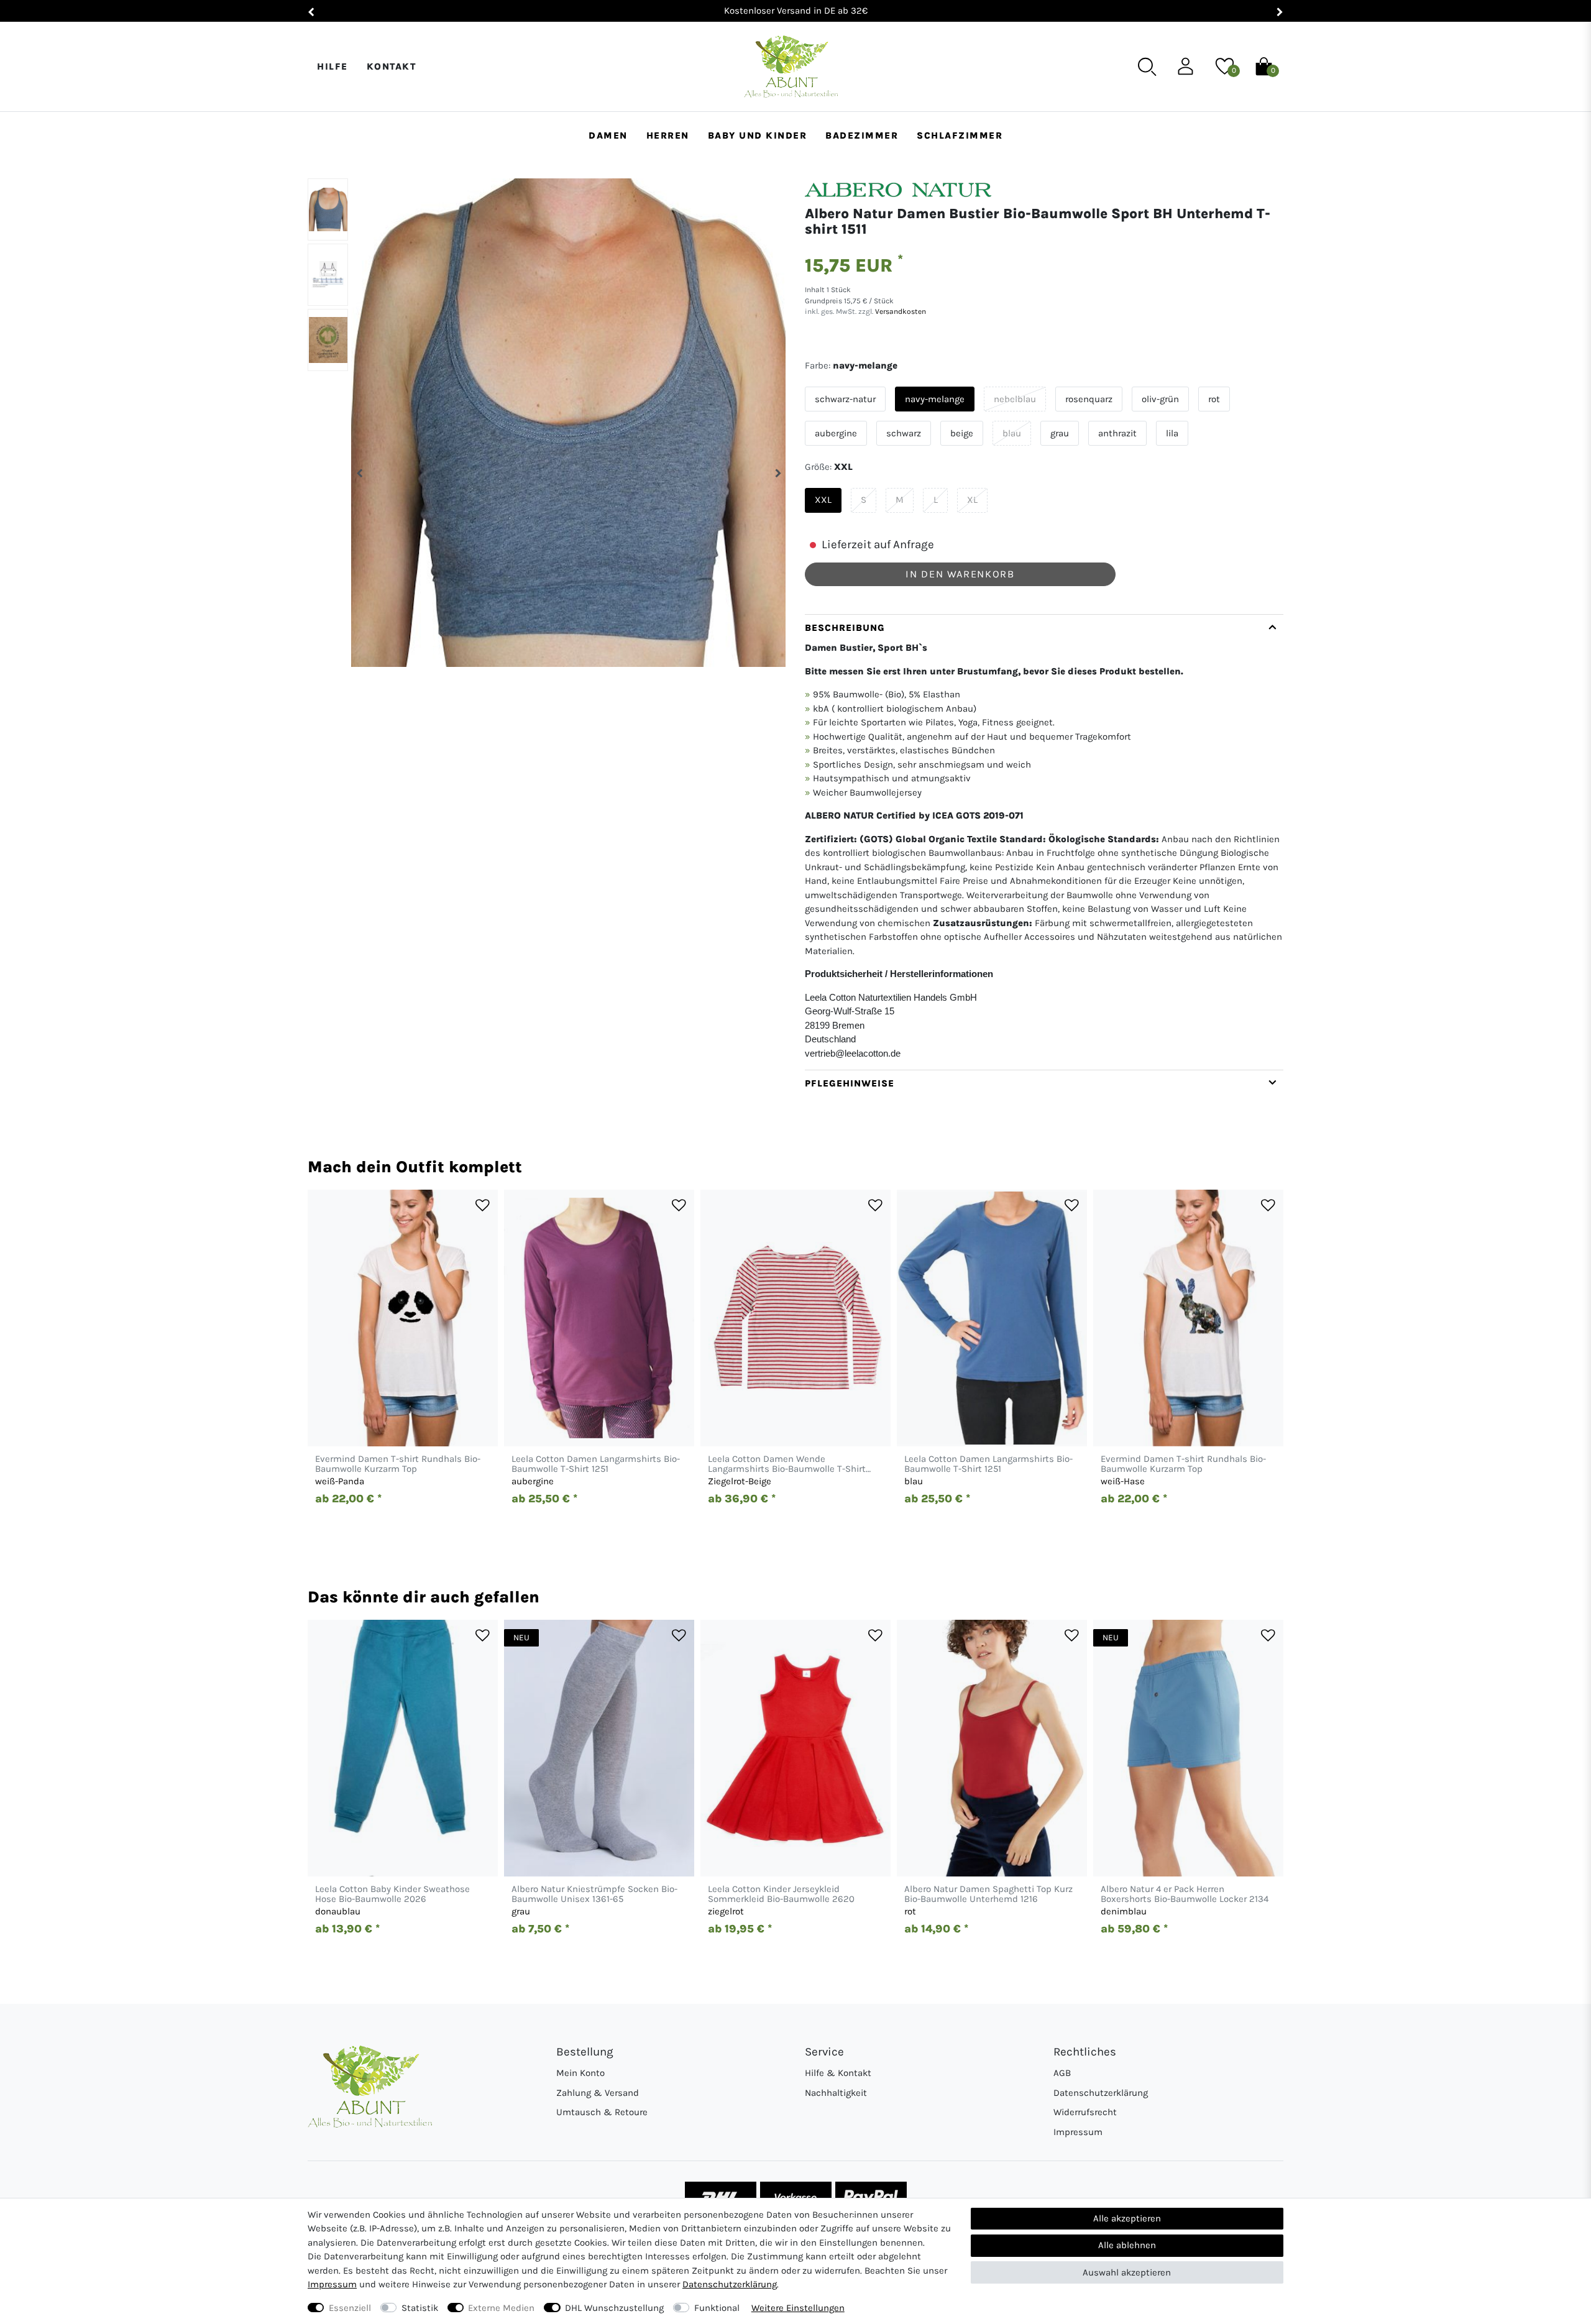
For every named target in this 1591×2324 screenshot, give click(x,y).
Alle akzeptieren (1127, 2218)
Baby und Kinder (758, 135)
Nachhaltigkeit (836, 2093)
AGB (1062, 2073)
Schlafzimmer (960, 135)
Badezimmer (862, 135)
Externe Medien (501, 2308)
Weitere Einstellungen (798, 2308)
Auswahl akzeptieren (1127, 2272)
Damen (608, 135)
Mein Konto (580, 2073)
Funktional (717, 2308)
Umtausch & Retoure (602, 2112)
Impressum (1078, 2132)
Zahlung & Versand (598, 2093)
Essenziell (350, 2308)
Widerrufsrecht (1085, 2112)
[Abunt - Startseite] (791, 67)
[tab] (1044, 842)
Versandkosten (900, 311)
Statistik (420, 2308)
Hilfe (332, 67)
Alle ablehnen (1127, 2245)
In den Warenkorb (960, 574)
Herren (668, 135)
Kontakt (392, 67)
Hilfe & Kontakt (838, 2073)
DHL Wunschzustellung (614, 2308)
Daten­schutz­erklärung (730, 2284)
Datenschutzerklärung (1101, 2093)
